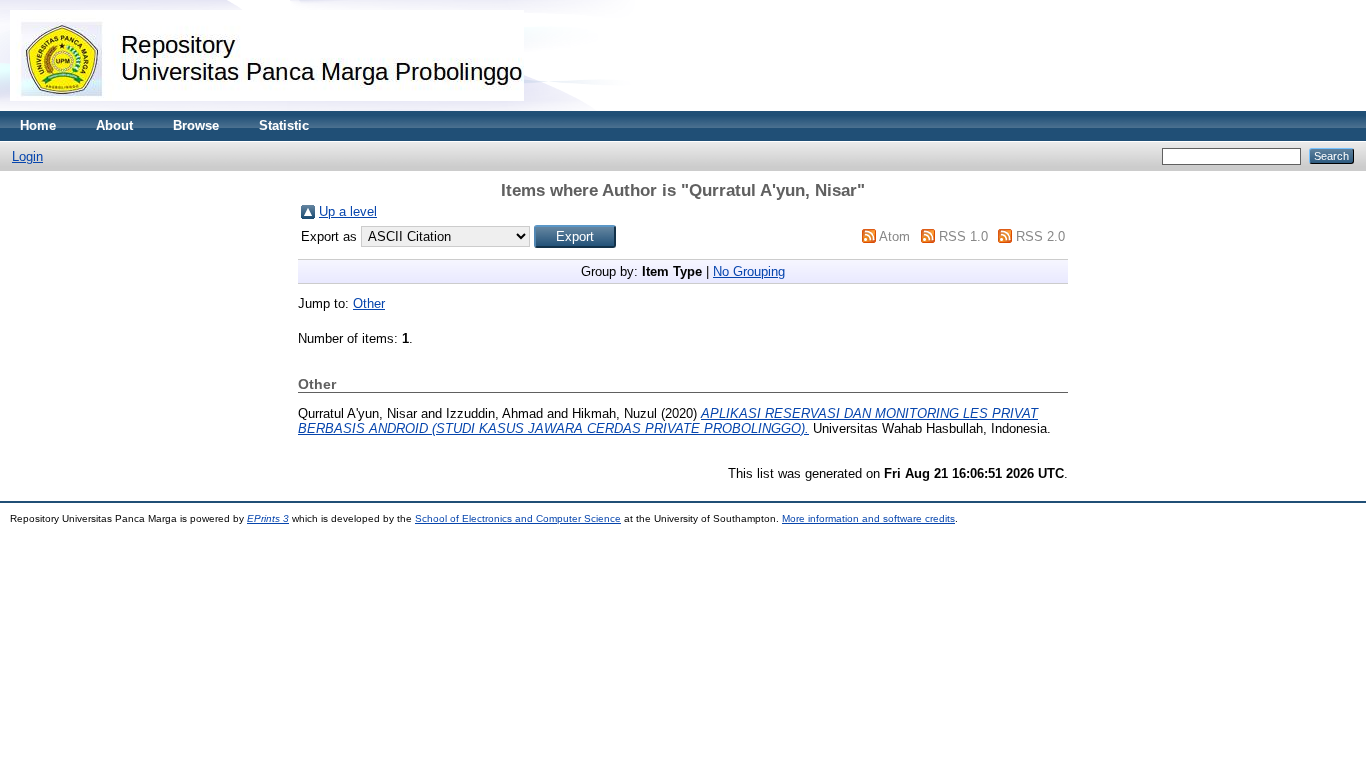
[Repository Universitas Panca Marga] (267, 106)
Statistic (284, 125)
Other (369, 303)
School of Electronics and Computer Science (518, 518)
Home (38, 125)
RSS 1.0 (963, 236)
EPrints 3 (268, 518)
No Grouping (749, 271)
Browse (196, 125)
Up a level (348, 211)
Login (27, 156)
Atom (894, 236)
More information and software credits (868, 518)
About (114, 125)
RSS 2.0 (1040, 236)
